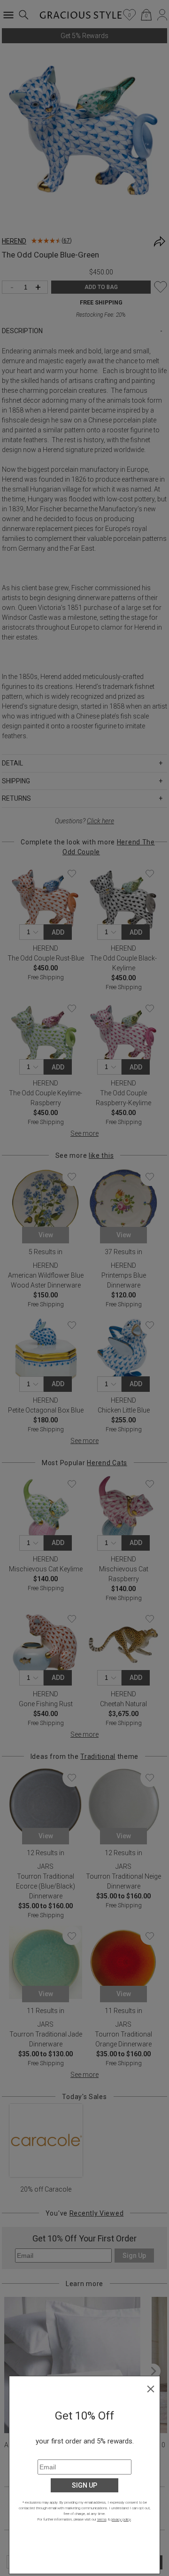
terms (102, 2519)
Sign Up (84, 2485)
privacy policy (121, 2519)
